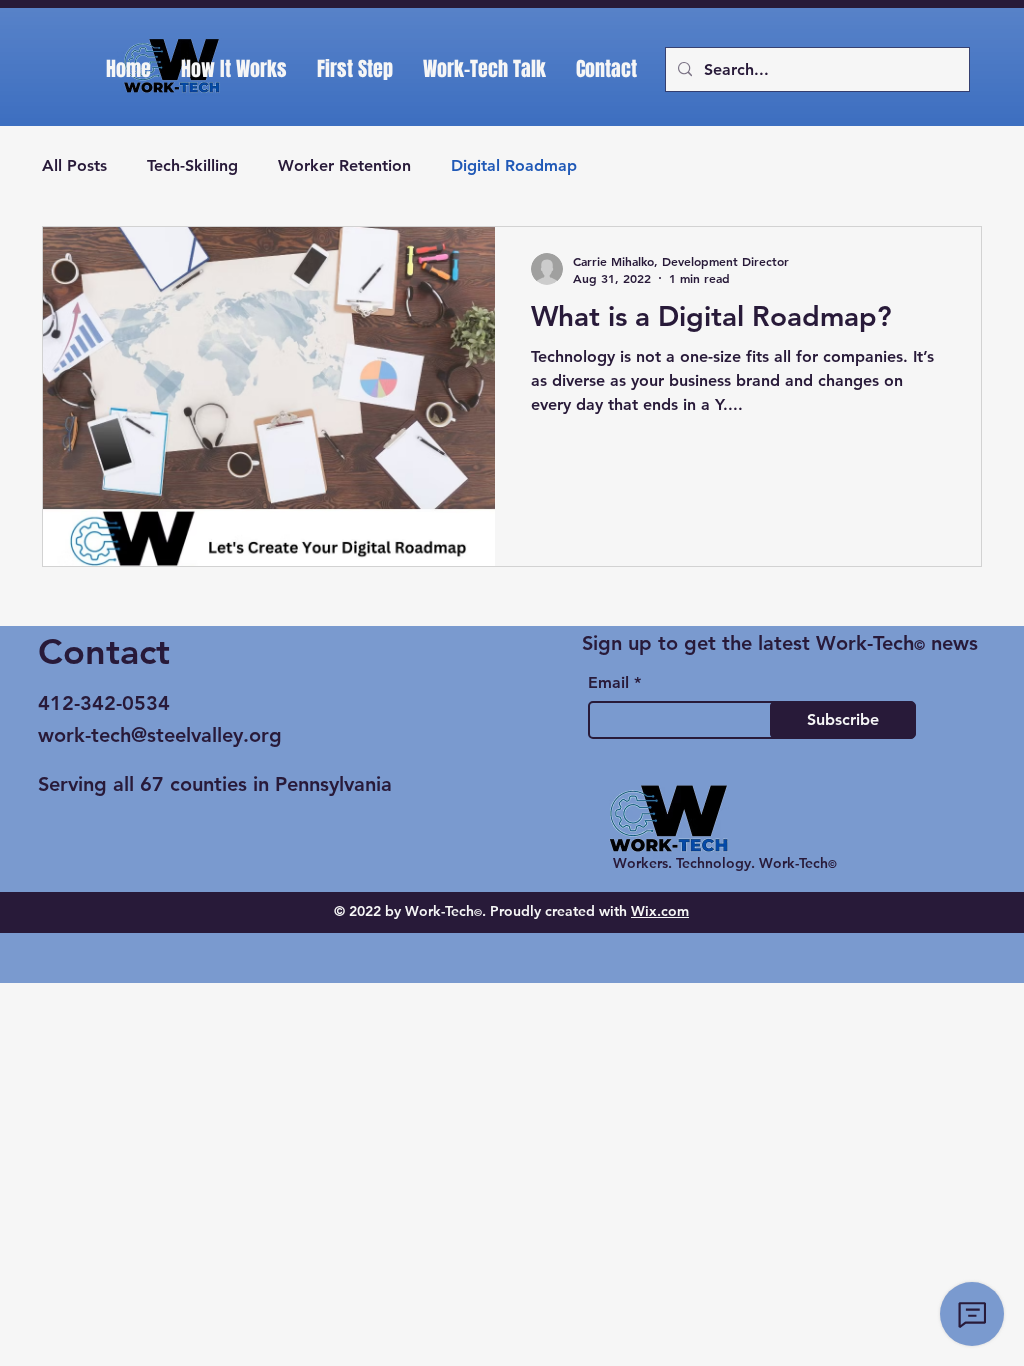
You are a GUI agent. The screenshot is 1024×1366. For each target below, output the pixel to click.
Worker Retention (344, 165)
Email (608, 683)
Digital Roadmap (514, 165)
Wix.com (660, 911)
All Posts (74, 165)
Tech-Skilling (192, 165)
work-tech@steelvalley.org (160, 735)
